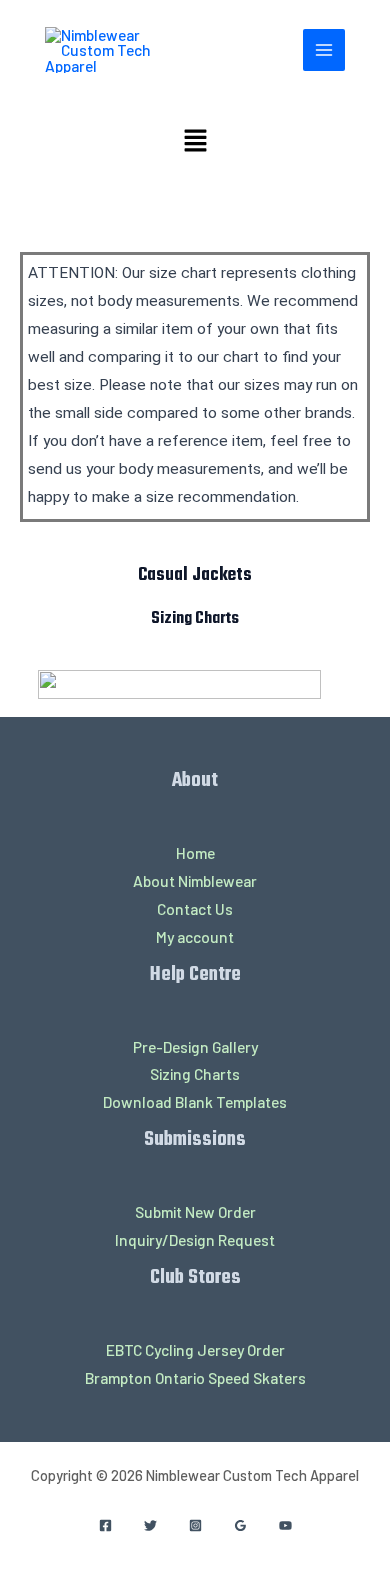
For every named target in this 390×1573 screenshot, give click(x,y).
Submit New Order (195, 1211)
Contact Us (195, 908)
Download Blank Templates (195, 1101)
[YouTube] (285, 1525)
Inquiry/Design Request (195, 1239)
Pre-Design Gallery (195, 1046)
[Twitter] (150, 1525)
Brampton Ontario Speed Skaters (195, 1377)
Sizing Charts (195, 1073)
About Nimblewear (195, 880)
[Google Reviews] (240, 1525)
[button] (195, 141)
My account (195, 936)
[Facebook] (105, 1525)
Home (195, 852)
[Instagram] (195, 1525)
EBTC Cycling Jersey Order (195, 1349)
